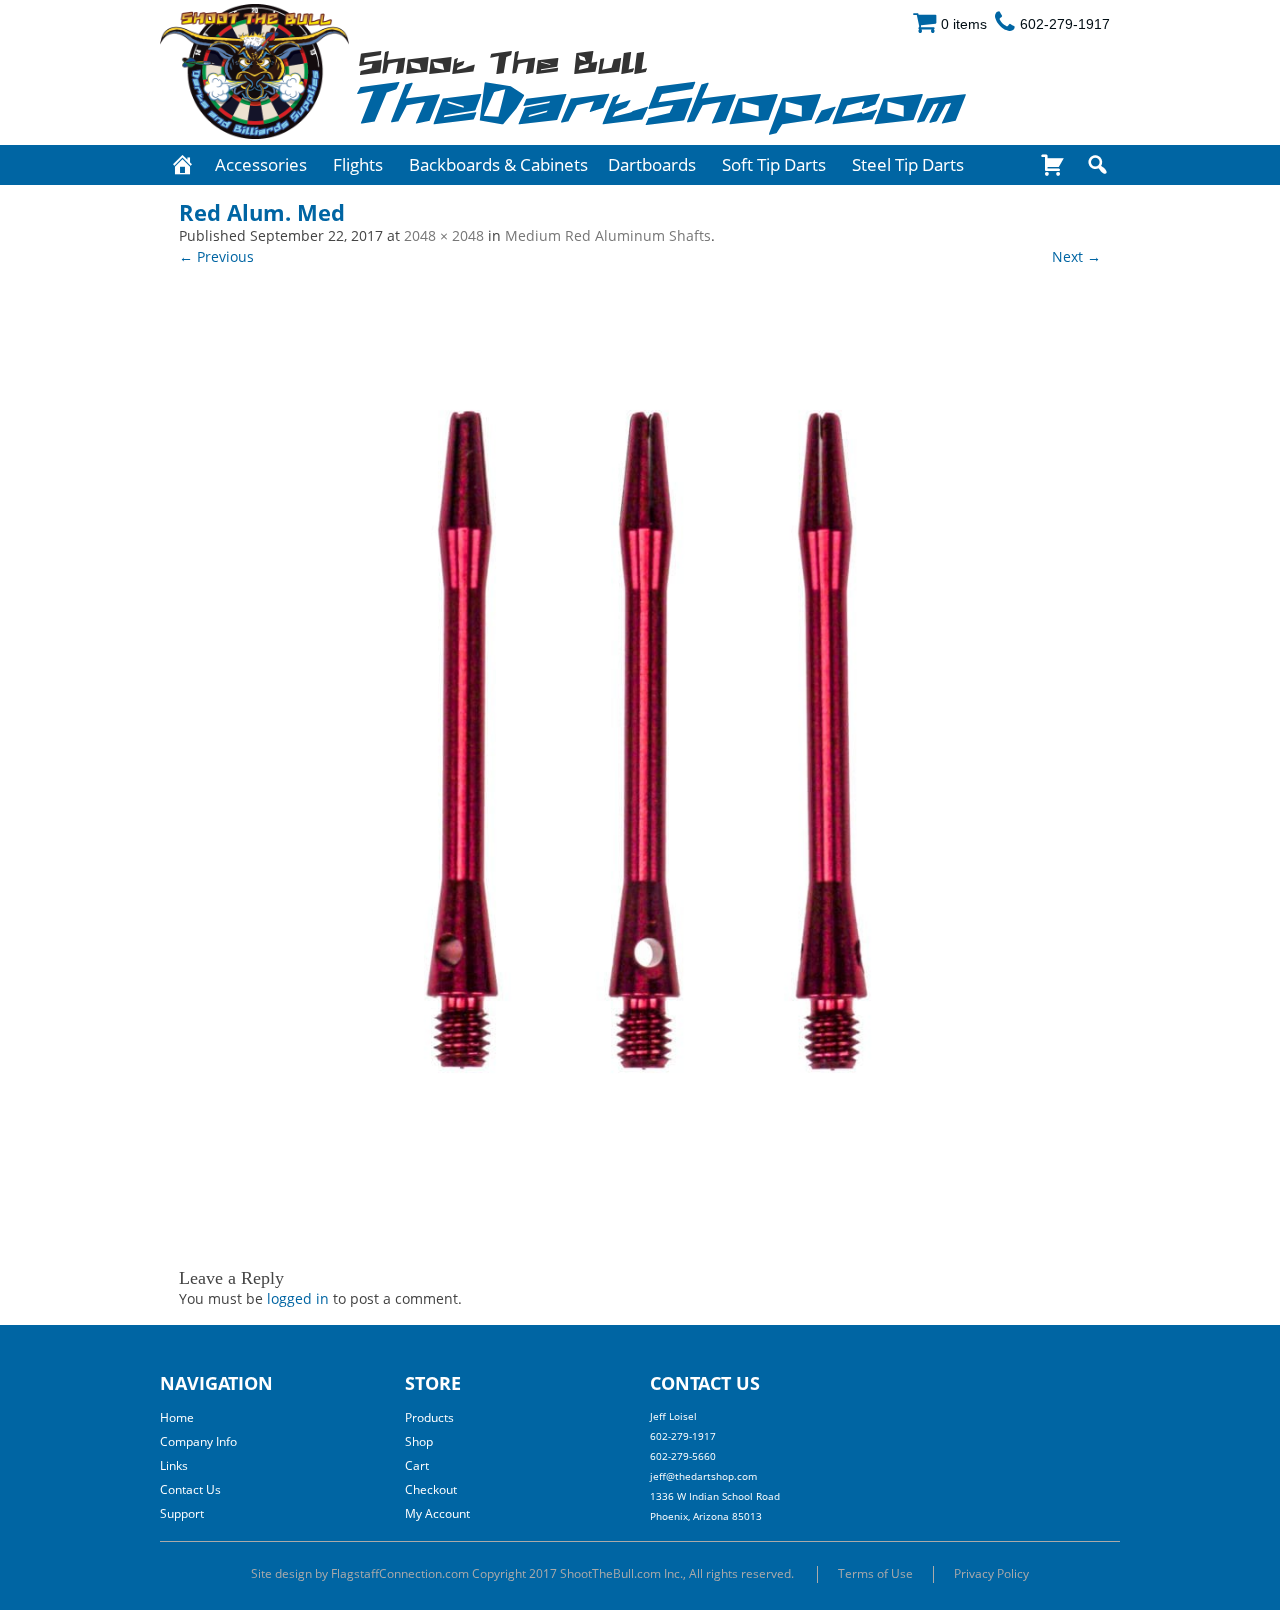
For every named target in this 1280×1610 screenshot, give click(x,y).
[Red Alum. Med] (640, 756)
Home (177, 1417)
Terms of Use (875, 1573)
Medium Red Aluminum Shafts (608, 235)
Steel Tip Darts (908, 164)
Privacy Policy (991, 1573)
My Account (437, 1513)
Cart (417, 1465)
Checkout (431, 1489)
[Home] (182, 165)
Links (174, 1465)
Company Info (198, 1441)
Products (429, 1417)
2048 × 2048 (444, 235)
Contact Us (190, 1489)
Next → (1076, 256)
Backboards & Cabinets (498, 164)
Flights (358, 164)
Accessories (261, 164)
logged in (298, 1298)
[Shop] (1052, 165)
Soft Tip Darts (774, 164)
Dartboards (652, 164)
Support (182, 1513)
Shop (419, 1441)
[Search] (1097, 165)
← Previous (216, 256)
